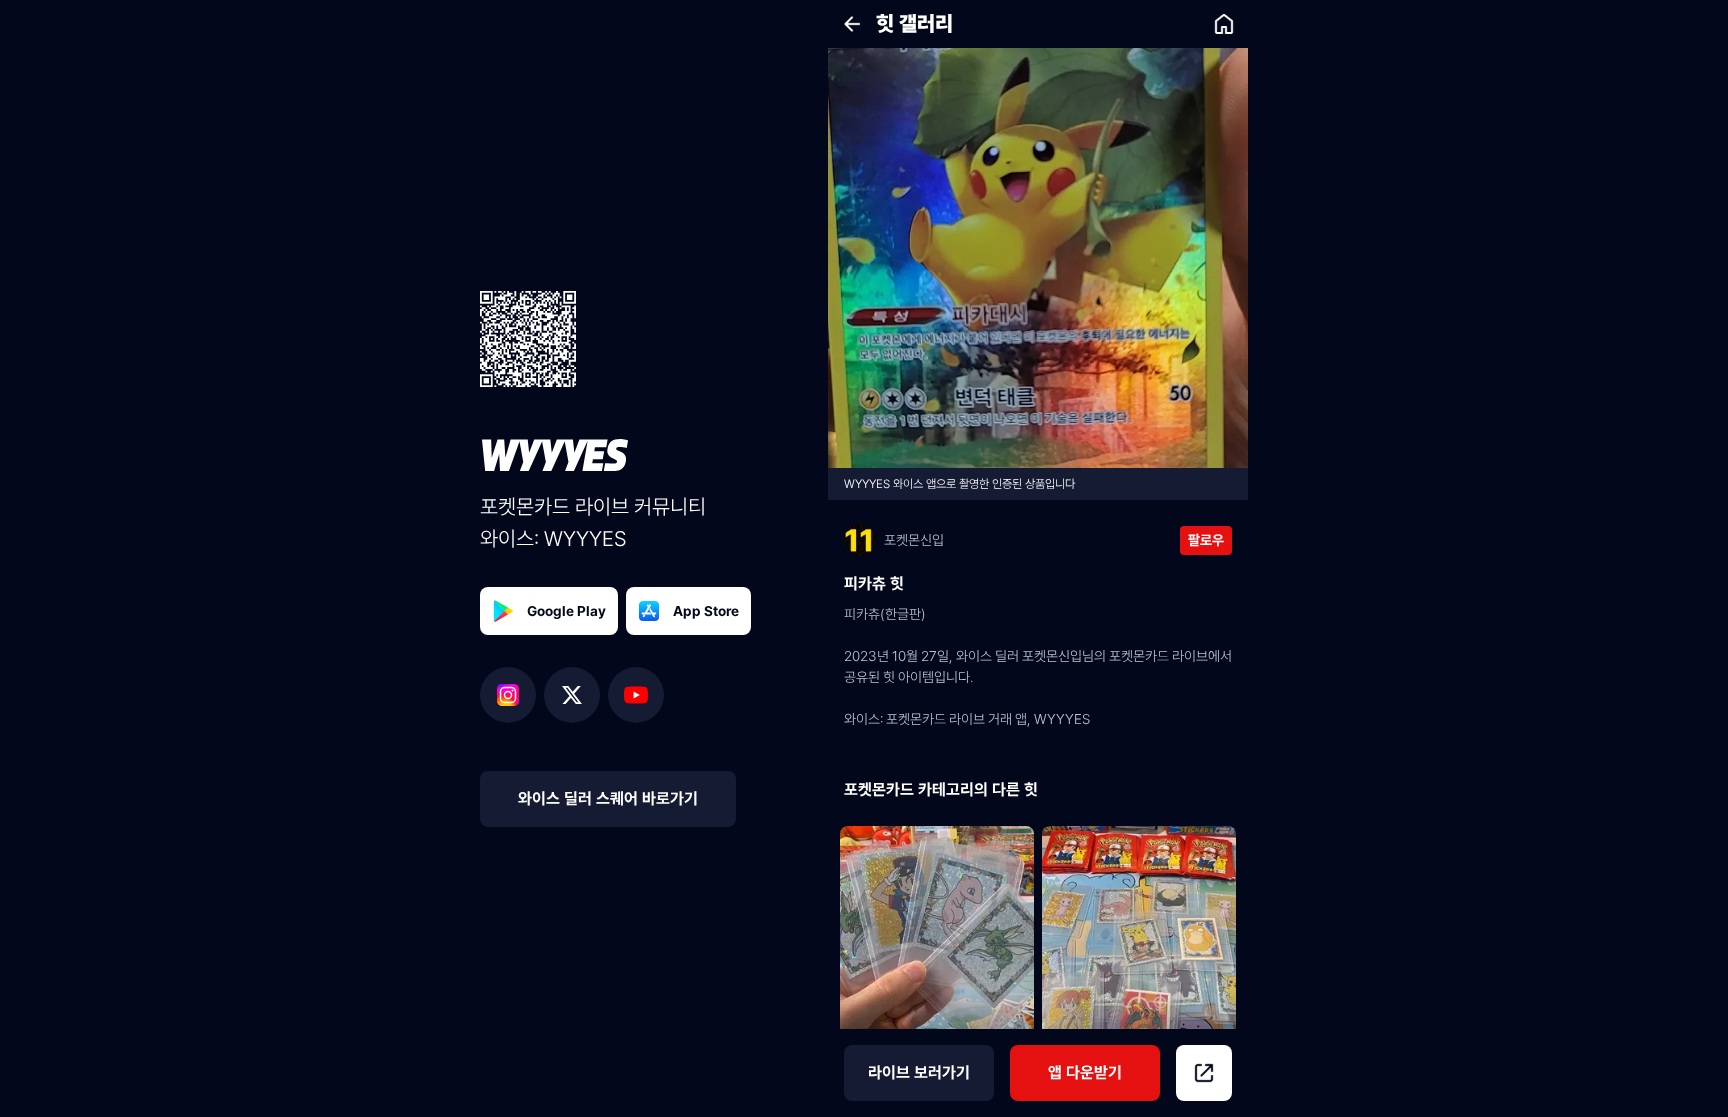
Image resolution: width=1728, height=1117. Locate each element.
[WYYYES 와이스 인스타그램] (512, 695)
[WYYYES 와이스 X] (576, 695)
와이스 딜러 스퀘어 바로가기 (608, 798)
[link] (1224, 24)
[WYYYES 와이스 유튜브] (636, 695)
